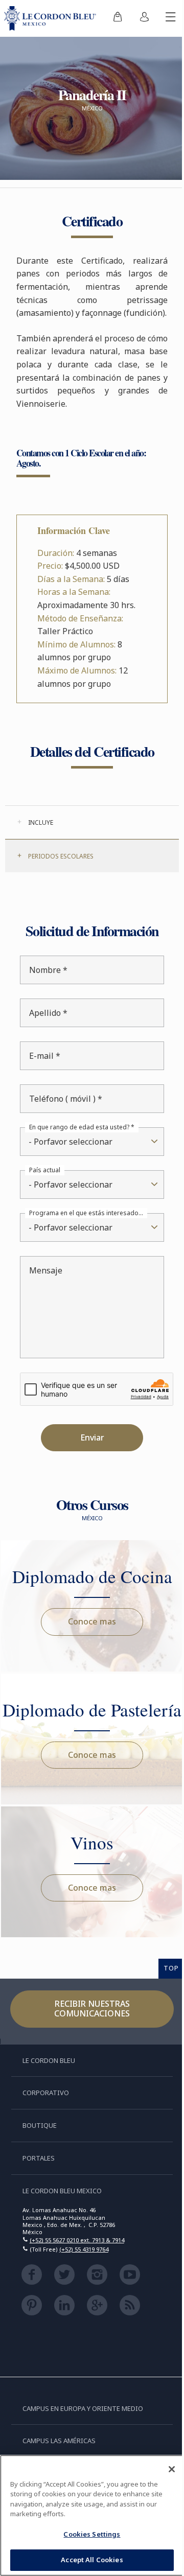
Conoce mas (88, 1635)
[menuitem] (110, 18)
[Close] (164, 2469)
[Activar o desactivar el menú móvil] (163, 18)
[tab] (88, 836)
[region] (88, 2515)
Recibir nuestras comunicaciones (88, 2053)
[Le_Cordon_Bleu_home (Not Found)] (48, 18)
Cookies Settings (88, 2534)
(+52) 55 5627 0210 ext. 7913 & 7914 (77, 2284)
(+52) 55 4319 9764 (84, 2294)
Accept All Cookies (88, 2560)
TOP (164, 2012)
